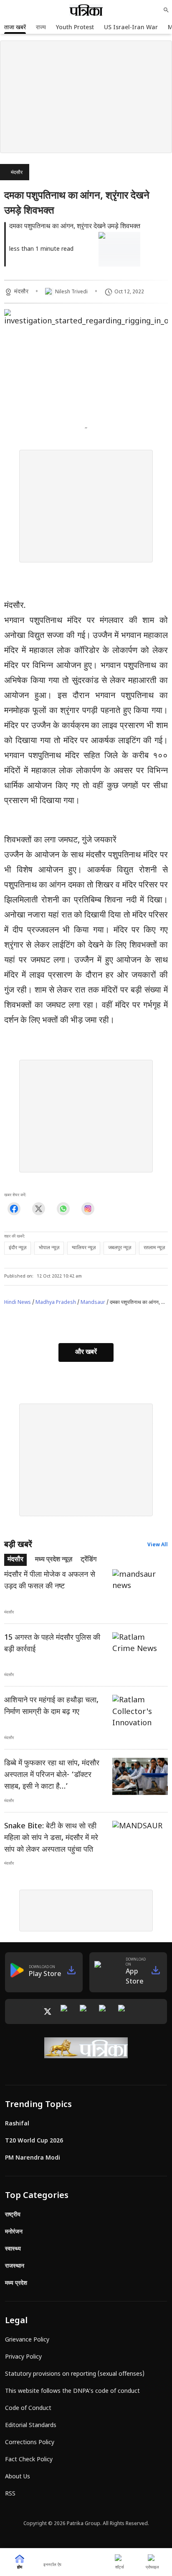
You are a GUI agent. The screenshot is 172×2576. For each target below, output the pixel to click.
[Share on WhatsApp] (63, 1209)
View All (158, 1545)
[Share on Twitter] (39, 1209)
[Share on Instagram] (88, 1209)
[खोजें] (166, 10)
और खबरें (86, 1352)
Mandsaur (93, 1303)
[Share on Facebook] (14, 1209)
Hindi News (18, 1303)
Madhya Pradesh (56, 1303)
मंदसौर (17, 173)
